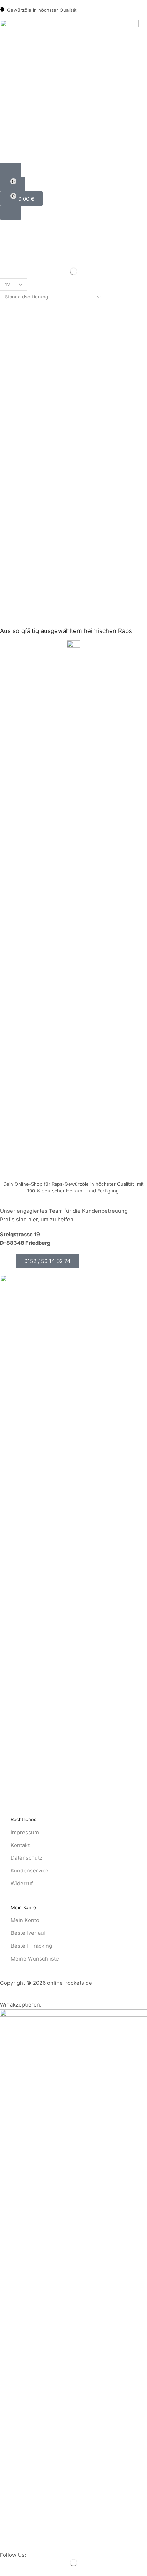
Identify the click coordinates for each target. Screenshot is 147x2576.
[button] (11, 170)
